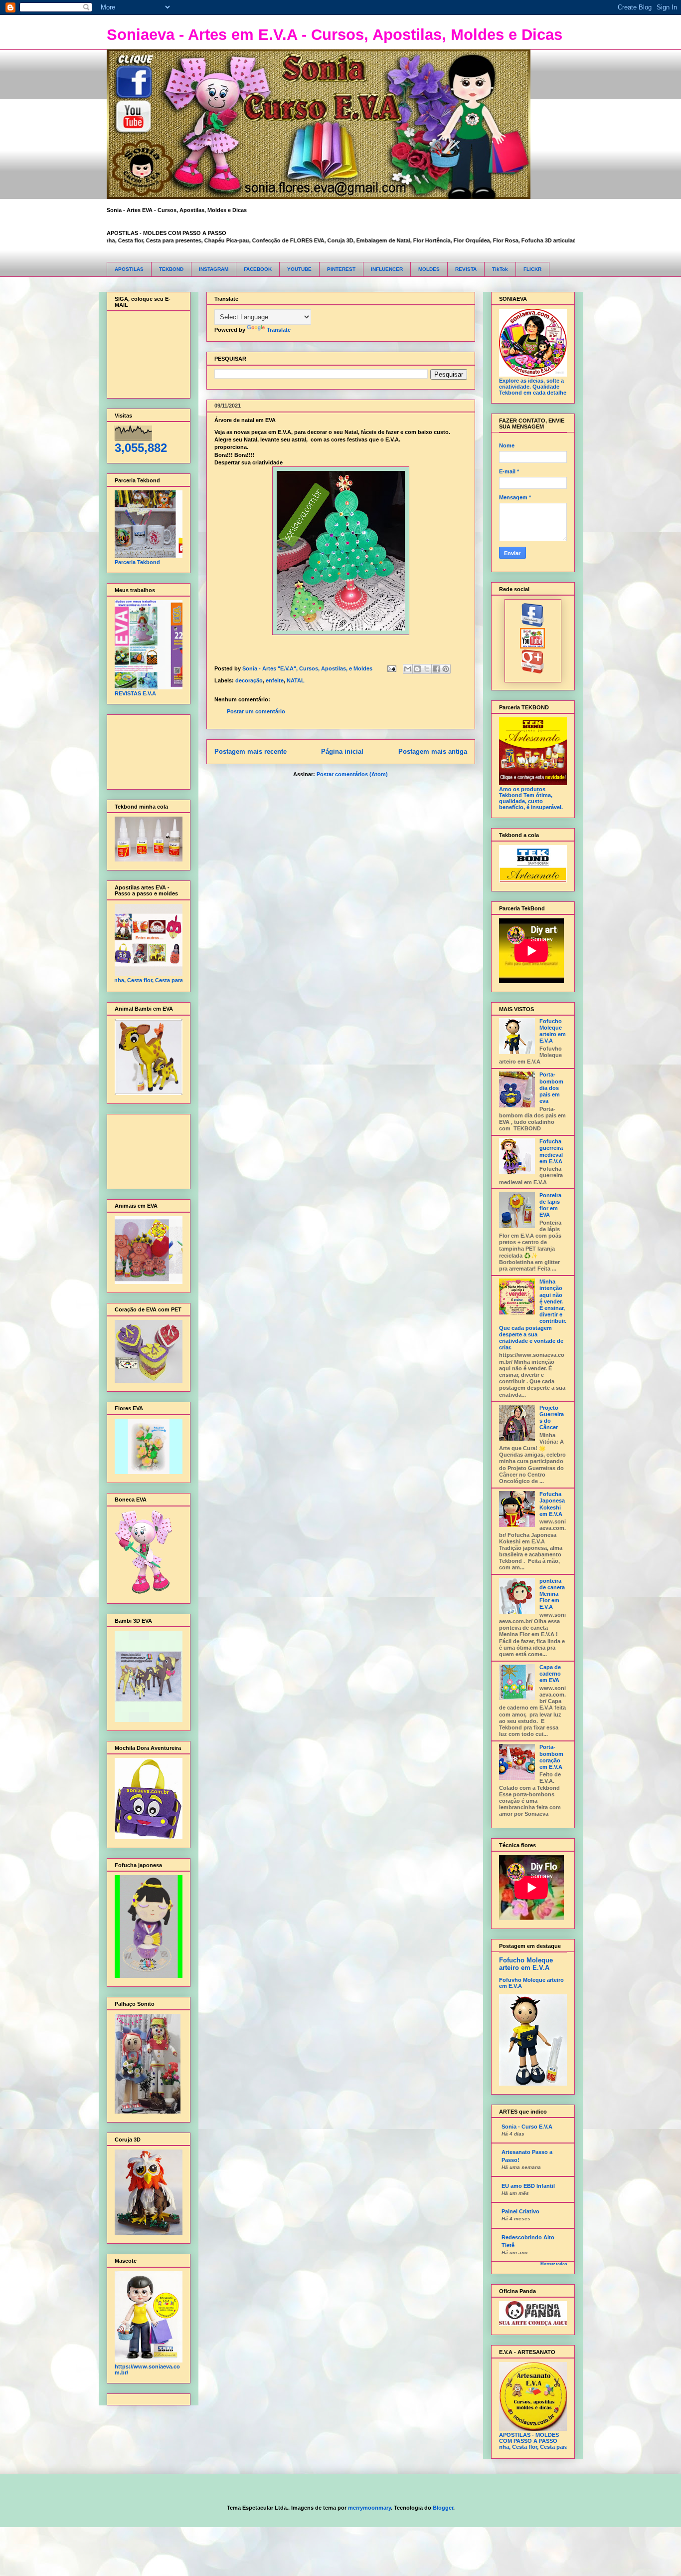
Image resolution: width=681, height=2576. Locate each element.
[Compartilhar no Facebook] (436, 669)
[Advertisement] (146, 750)
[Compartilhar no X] (427, 669)
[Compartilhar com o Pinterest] (446, 669)
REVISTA (466, 269)
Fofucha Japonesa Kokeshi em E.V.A (552, 1504)
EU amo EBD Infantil (528, 2186)
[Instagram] (533, 671)
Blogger (443, 2508)
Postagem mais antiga (433, 751)
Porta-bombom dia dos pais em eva (551, 1088)
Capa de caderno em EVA (550, 1674)
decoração (249, 680)
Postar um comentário (256, 711)
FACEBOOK (258, 269)
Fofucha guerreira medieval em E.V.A (551, 1151)
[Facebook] (533, 625)
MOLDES (429, 269)
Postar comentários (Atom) (352, 774)
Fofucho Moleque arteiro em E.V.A (553, 1031)
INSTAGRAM (214, 269)
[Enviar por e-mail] (408, 669)
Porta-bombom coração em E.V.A (551, 1757)
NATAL (296, 680)
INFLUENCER (387, 269)
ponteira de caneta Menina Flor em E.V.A (552, 1594)
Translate (279, 330)
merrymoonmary (369, 2508)
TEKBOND (171, 269)
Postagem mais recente (251, 751)
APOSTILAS (129, 269)
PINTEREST (341, 269)
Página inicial (342, 751)
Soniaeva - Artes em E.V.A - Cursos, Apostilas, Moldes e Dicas (335, 35)
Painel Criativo (520, 2211)
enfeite (275, 680)
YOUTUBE (299, 269)
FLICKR (532, 269)
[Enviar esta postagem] (392, 668)
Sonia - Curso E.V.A (527, 2127)
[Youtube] (533, 646)
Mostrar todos (554, 2264)
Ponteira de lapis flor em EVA (550, 1205)
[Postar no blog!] (417, 669)
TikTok (500, 269)
